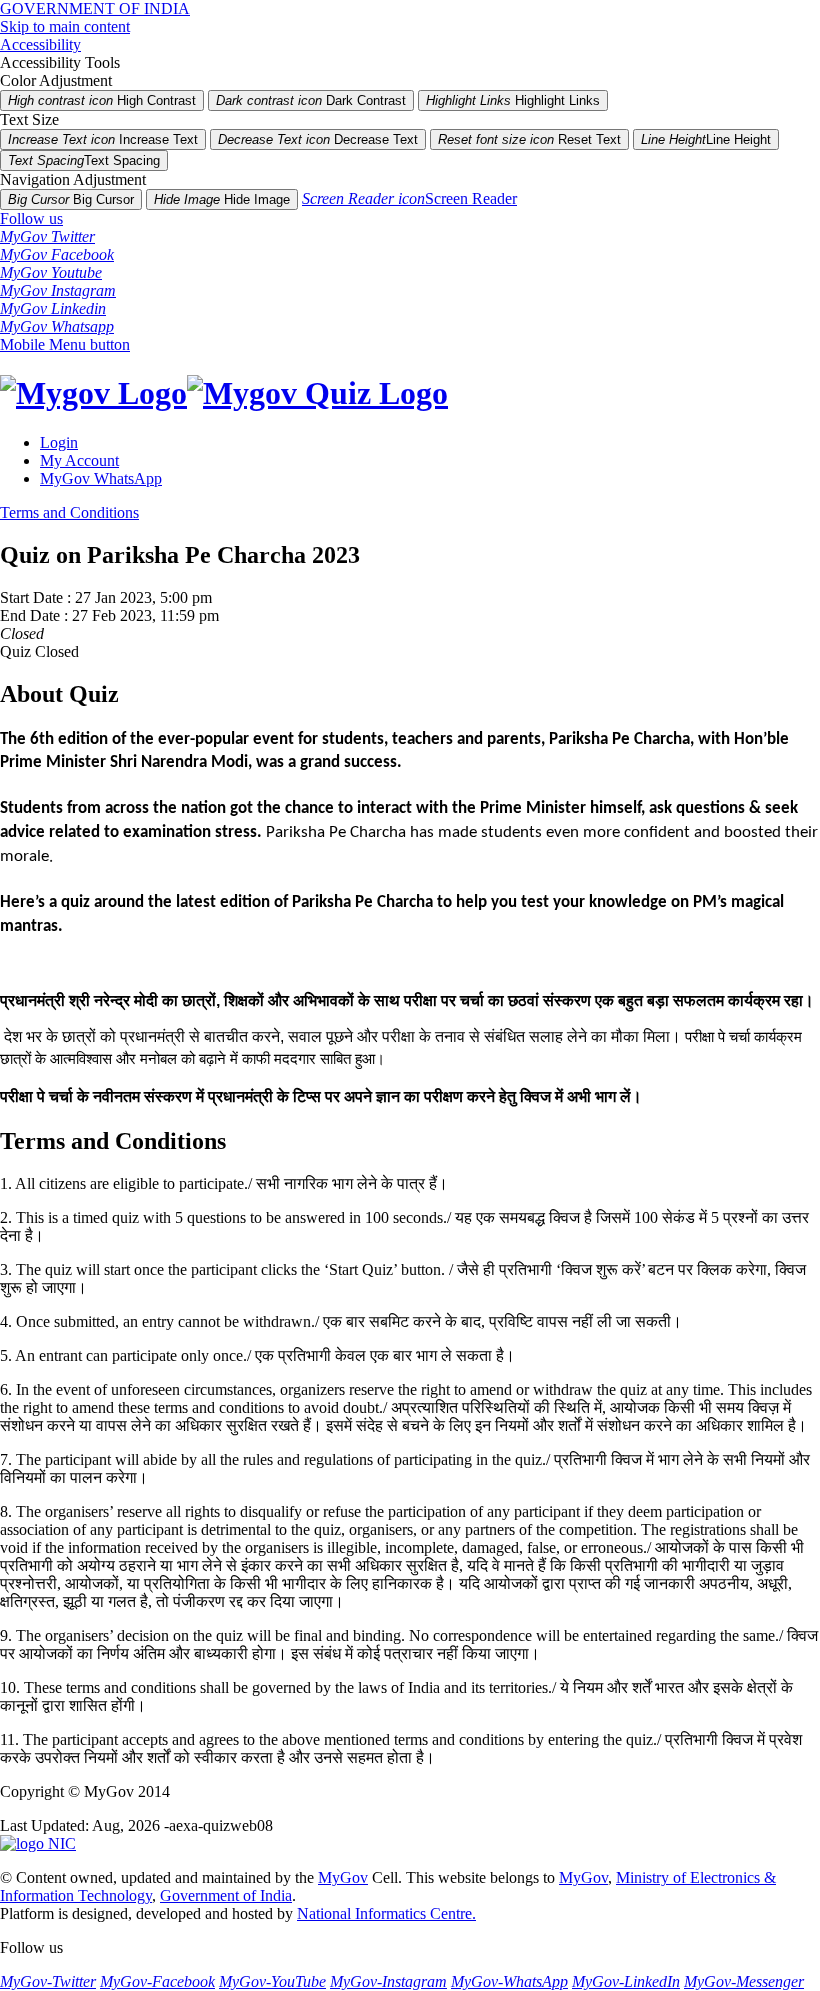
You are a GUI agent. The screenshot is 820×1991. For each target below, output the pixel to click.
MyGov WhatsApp (101, 478)
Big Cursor (71, 199)
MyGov (343, 1877)
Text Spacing (84, 160)
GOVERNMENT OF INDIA (95, 8)
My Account (79, 460)
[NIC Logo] (38, 1843)
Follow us (31, 218)
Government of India (226, 1895)
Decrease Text (318, 139)
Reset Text (529, 139)
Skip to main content (65, 26)
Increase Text (103, 139)
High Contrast (102, 100)
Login (59, 442)
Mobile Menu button (65, 344)
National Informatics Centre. (386, 1913)
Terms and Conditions (69, 512)
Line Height (706, 139)
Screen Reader (409, 198)
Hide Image (222, 199)
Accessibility (40, 44)
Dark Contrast (311, 100)
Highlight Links (513, 100)
